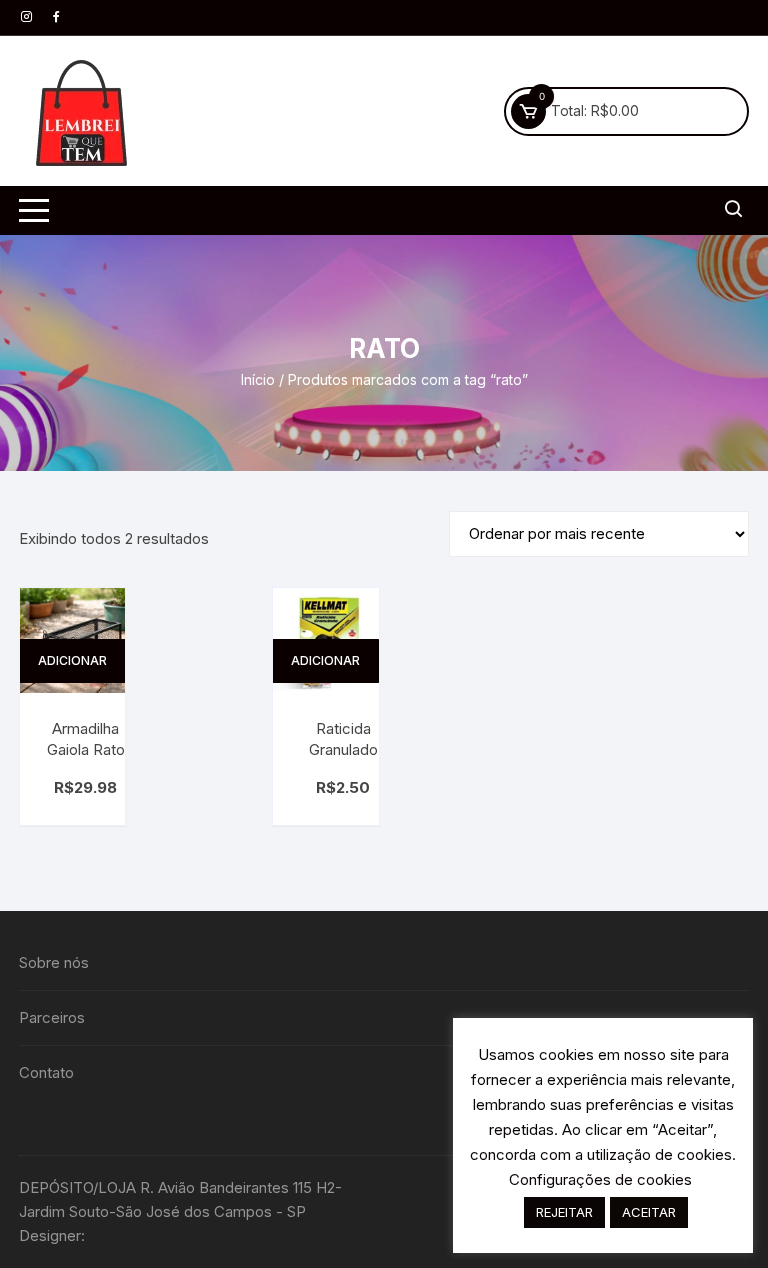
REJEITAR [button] (564, 1212)
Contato (46, 1072)
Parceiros (52, 1017)
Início (258, 379)
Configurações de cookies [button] (600, 1179)
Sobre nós (54, 962)
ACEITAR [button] (649, 1212)
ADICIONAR (72, 660)
